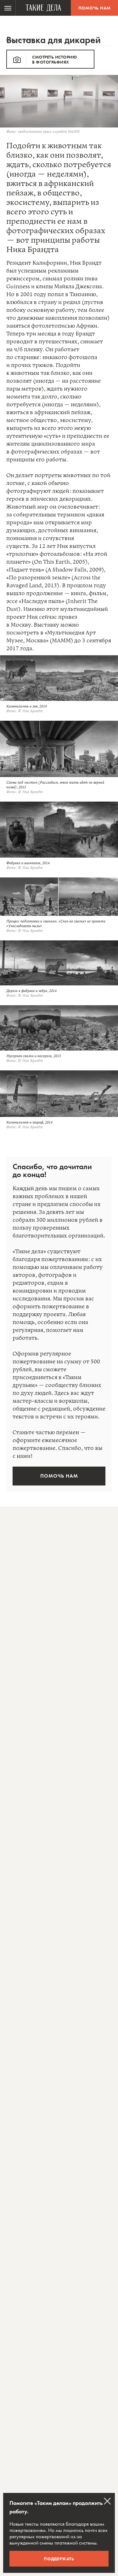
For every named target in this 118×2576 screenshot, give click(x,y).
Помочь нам (95, 8)
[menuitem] (8, 8)
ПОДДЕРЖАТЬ (59, 2559)
